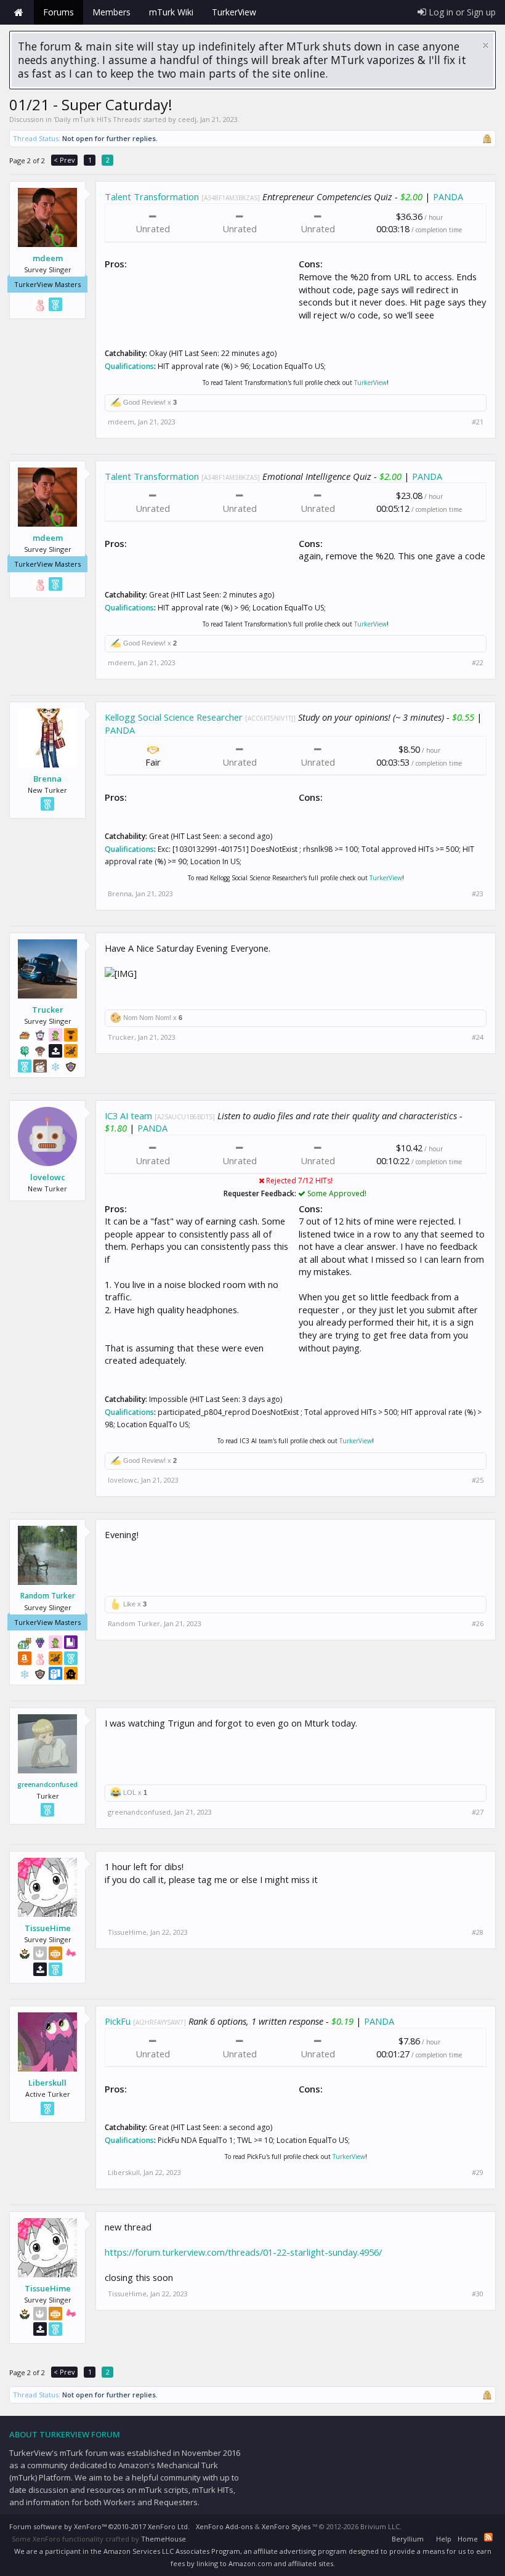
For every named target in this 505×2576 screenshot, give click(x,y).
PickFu (118, 2021)
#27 (478, 1812)
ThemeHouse (164, 2539)
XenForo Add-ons (224, 2526)
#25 (478, 1480)
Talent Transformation (152, 196)
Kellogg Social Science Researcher (174, 717)
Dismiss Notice (486, 45)
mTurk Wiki (171, 12)
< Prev (64, 160)
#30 (478, 2294)
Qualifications (129, 366)
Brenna (47, 779)
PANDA (448, 196)
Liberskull (47, 2083)
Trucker (48, 1010)
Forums (59, 12)
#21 (478, 422)
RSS (488, 2537)
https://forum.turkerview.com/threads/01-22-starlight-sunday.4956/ (243, 2252)
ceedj (187, 119)
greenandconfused (47, 1784)
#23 (478, 894)
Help (444, 2539)
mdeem (48, 258)
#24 (478, 1037)
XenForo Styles (286, 2526)
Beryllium (408, 2539)
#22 (478, 663)
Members (111, 12)
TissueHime (48, 1928)
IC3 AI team (128, 1116)
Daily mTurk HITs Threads (97, 119)
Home (18, 12)
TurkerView (370, 383)
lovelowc (48, 1177)
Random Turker (48, 1596)
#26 (478, 1624)
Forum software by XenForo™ (99, 2526)
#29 (478, 2173)
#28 (478, 1932)
